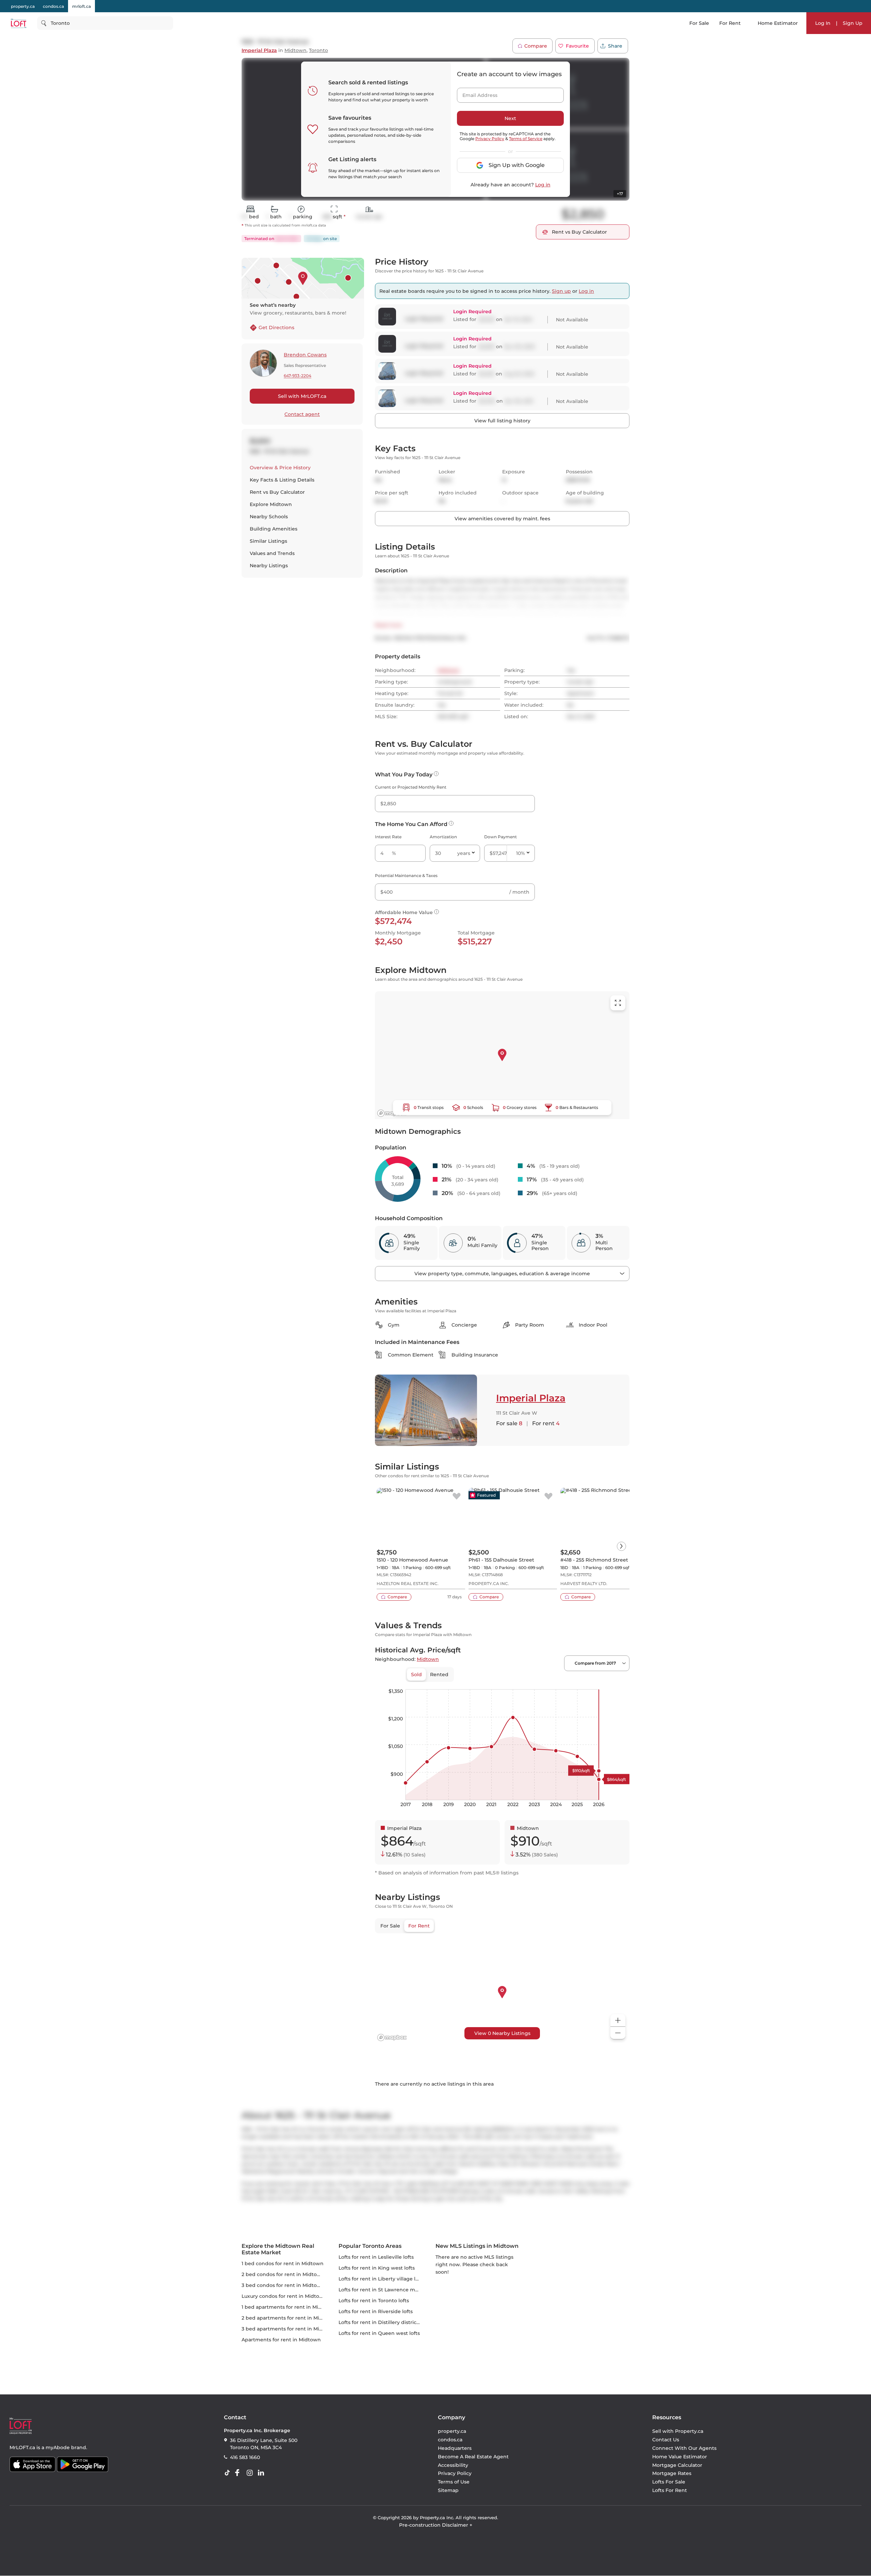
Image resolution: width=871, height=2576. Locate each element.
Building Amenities (274, 529)
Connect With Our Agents (684, 2448)
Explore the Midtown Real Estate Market (278, 2249)
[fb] (240, 2473)
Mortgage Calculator (677, 2465)
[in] (251, 2473)
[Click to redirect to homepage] (19, 23)
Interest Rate (388, 837)
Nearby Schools (269, 517)
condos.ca (53, 6)
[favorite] (457, 1497)
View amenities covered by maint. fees (502, 519)
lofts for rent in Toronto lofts (374, 2301)
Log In (823, 23)
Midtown (295, 50)
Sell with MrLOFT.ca (302, 396)
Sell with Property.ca (678, 2431)
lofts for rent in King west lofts (377, 2268)
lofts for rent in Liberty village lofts (382, 2279)
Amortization (443, 837)
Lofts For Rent (670, 2490)
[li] (262, 2473)
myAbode (58, 2447)
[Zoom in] (618, 2021)
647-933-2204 (298, 376)
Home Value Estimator (680, 2457)
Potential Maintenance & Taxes (406, 875)
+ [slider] (619, 1682)
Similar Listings (268, 541)
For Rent (730, 23)
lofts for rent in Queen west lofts (379, 2333)
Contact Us (666, 2440)
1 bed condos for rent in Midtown (283, 2263)
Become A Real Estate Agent (473, 2457)
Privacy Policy (490, 139)
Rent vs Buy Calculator (277, 492)
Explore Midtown (271, 504)
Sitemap (448, 2490)
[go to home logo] (21, 2426)
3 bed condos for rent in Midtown (283, 2285)
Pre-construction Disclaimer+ (436, 2525)
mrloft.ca (81, 6)
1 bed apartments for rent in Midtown (288, 2307)
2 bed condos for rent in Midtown (283, 2274)
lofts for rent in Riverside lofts (376, 2311)
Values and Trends (272, 553)
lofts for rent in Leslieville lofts (376, 2257)
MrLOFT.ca (22, 2447)
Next (510, 118)
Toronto (318, 50)
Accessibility (453, 2465)
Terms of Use (454, 2482)
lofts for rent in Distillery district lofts (384, 2322)
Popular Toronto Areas (370, 2246)
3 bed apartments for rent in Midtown (289, 2329)
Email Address (476, 93)
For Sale (699, 23)
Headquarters (455, 2448)
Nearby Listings (269, 566)
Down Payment (500, 837)
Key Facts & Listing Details (282, 480)
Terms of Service (526, 139)
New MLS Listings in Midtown (477, 2246)
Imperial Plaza (259, 50)
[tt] (229, 2473)
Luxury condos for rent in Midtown (284, 2296)
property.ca (23, 6)
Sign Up (853, 23)
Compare (536, 46)
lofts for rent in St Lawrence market (383, 2290)
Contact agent (302, 414)
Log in (543, 185)
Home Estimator (778, 23)
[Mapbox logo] (392, 1113)
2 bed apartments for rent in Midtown (289, 2318)
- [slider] (555, 1682)
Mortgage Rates (672, 2474)
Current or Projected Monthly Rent (411, 787)
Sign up (561, 291)
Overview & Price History (280, 468)
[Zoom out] (618, 2033)
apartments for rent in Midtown (281, 2340)
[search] (105, 23)
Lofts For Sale (669, 2482)
